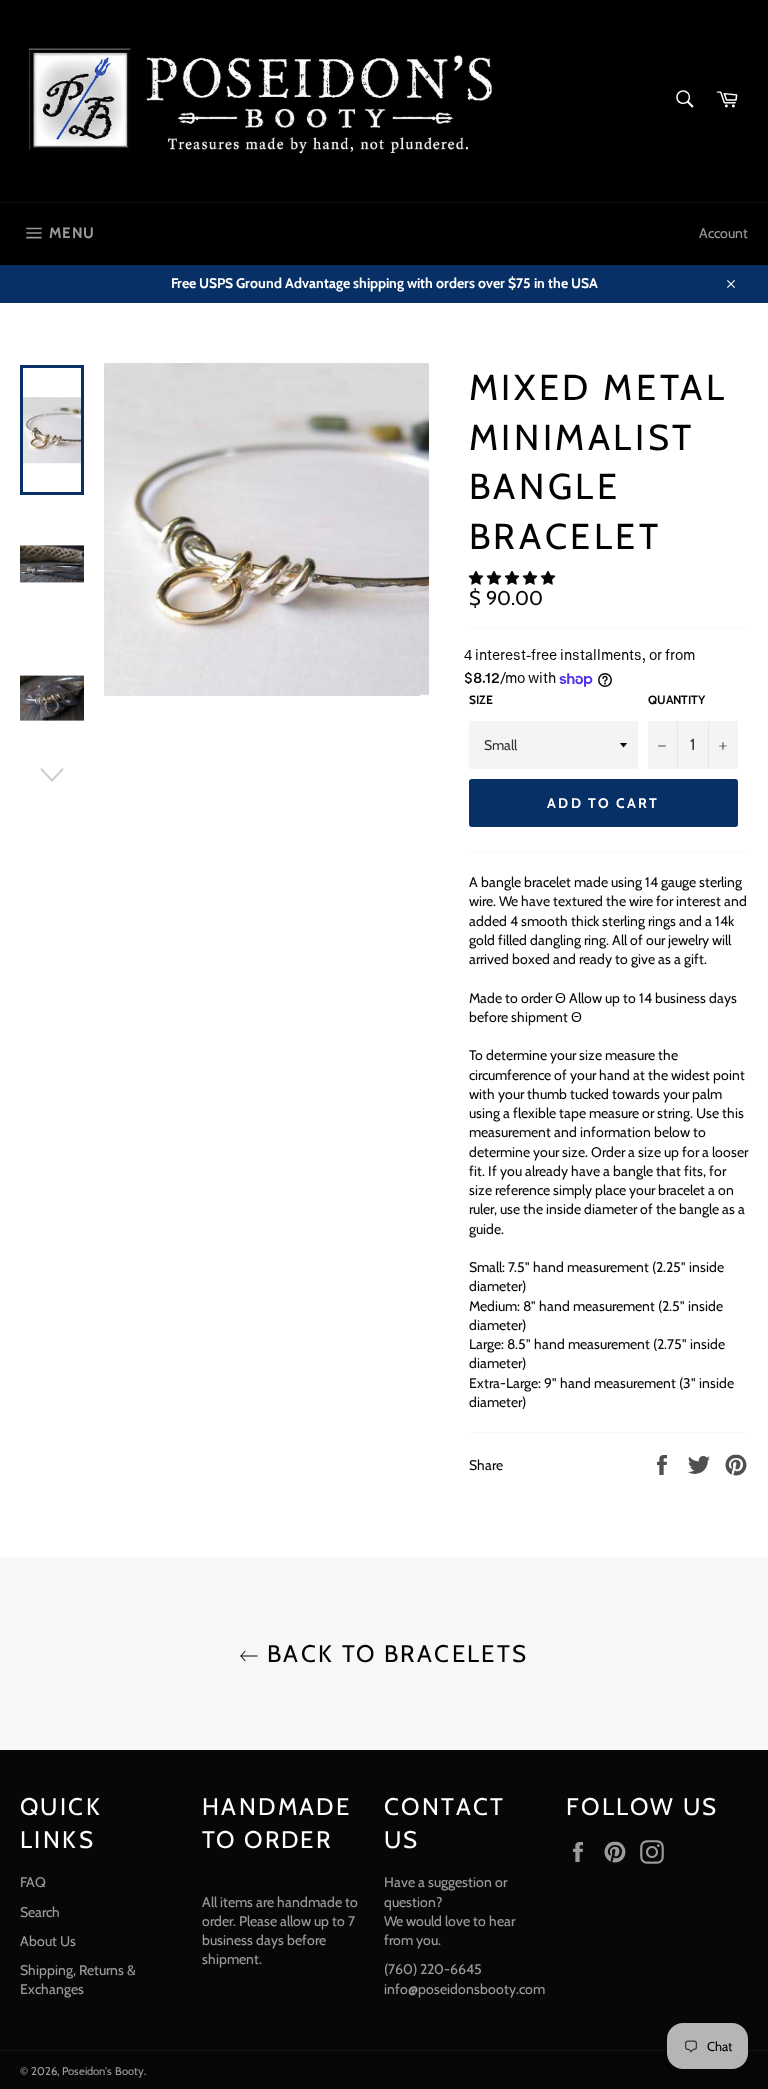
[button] (513, 578)
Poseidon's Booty (103, 2071)
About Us (48, 1941)
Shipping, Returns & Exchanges (78, 1979)
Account (723, 233)
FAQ (33, 1882)
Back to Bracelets (393, 1653)
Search (40, 1912)
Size (481, 699)
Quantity (676, 699)
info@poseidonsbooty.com (464, 1989)
